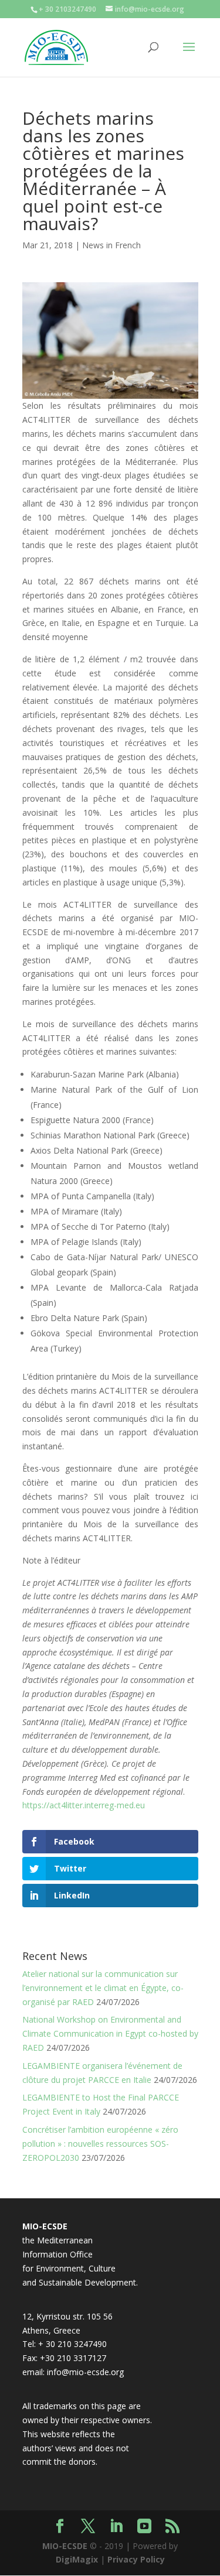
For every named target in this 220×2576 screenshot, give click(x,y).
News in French (111, 245)
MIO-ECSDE (65, 2546)
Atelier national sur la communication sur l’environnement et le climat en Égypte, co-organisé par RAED (103, 1988)
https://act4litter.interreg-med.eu (84, 1805)
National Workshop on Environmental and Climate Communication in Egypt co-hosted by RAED (110, 2033)
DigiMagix (77, 2559)
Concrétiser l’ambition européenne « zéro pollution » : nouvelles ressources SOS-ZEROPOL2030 (100, 2144)
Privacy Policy (136, 2559)
